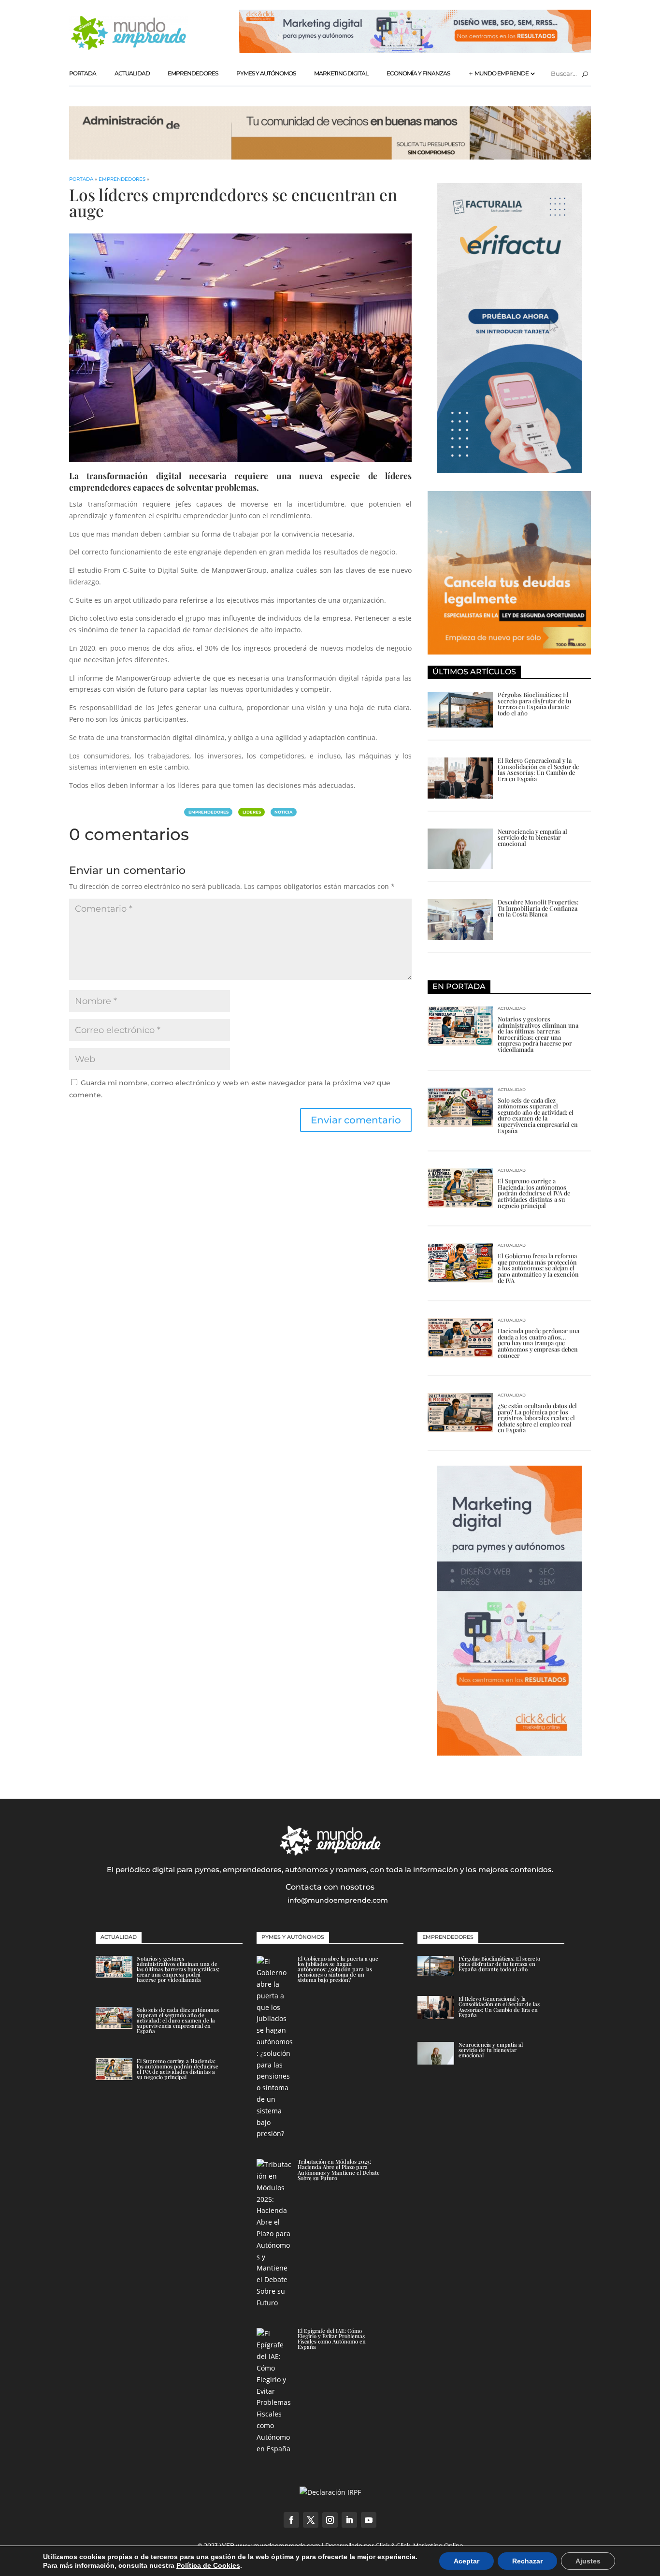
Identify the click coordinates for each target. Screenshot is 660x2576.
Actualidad (132, 73)
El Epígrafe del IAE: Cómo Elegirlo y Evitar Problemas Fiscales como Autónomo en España (332, 2339)
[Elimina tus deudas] (509, 652)
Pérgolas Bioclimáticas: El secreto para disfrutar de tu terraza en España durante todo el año (534, 704)
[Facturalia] (509, 471)
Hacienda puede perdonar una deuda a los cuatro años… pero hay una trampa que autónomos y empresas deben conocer (538, 1343)
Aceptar (466, 2561)
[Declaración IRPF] (330, 2492)
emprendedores (208, 812)
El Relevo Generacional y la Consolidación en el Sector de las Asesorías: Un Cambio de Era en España (538, 769)
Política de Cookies (208, 2565)
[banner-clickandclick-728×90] (415, 51)
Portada (83, 73)
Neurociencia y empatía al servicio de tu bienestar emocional (532, 837)
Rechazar (527, 2561)
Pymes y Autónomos (266, 73)
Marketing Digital (341, 73)
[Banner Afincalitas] (330, 157)
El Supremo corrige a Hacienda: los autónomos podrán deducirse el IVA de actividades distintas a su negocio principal (534, 1193)
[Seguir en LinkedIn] (349, 2520)
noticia (283, 812)
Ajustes (588, 2561)
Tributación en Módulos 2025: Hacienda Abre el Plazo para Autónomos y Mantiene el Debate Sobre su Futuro (339, 2170)
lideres (252, 812)
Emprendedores (193, 73)
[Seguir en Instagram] (330, 2520)
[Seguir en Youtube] (369, 2520)
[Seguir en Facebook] (291, 2520)
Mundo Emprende (502, 73)
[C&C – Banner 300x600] (509, 1753)
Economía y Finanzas (418, 73)
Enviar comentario (356, 1120)
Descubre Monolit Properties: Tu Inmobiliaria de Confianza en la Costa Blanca (538, 908)
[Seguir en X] (311, 2520)
